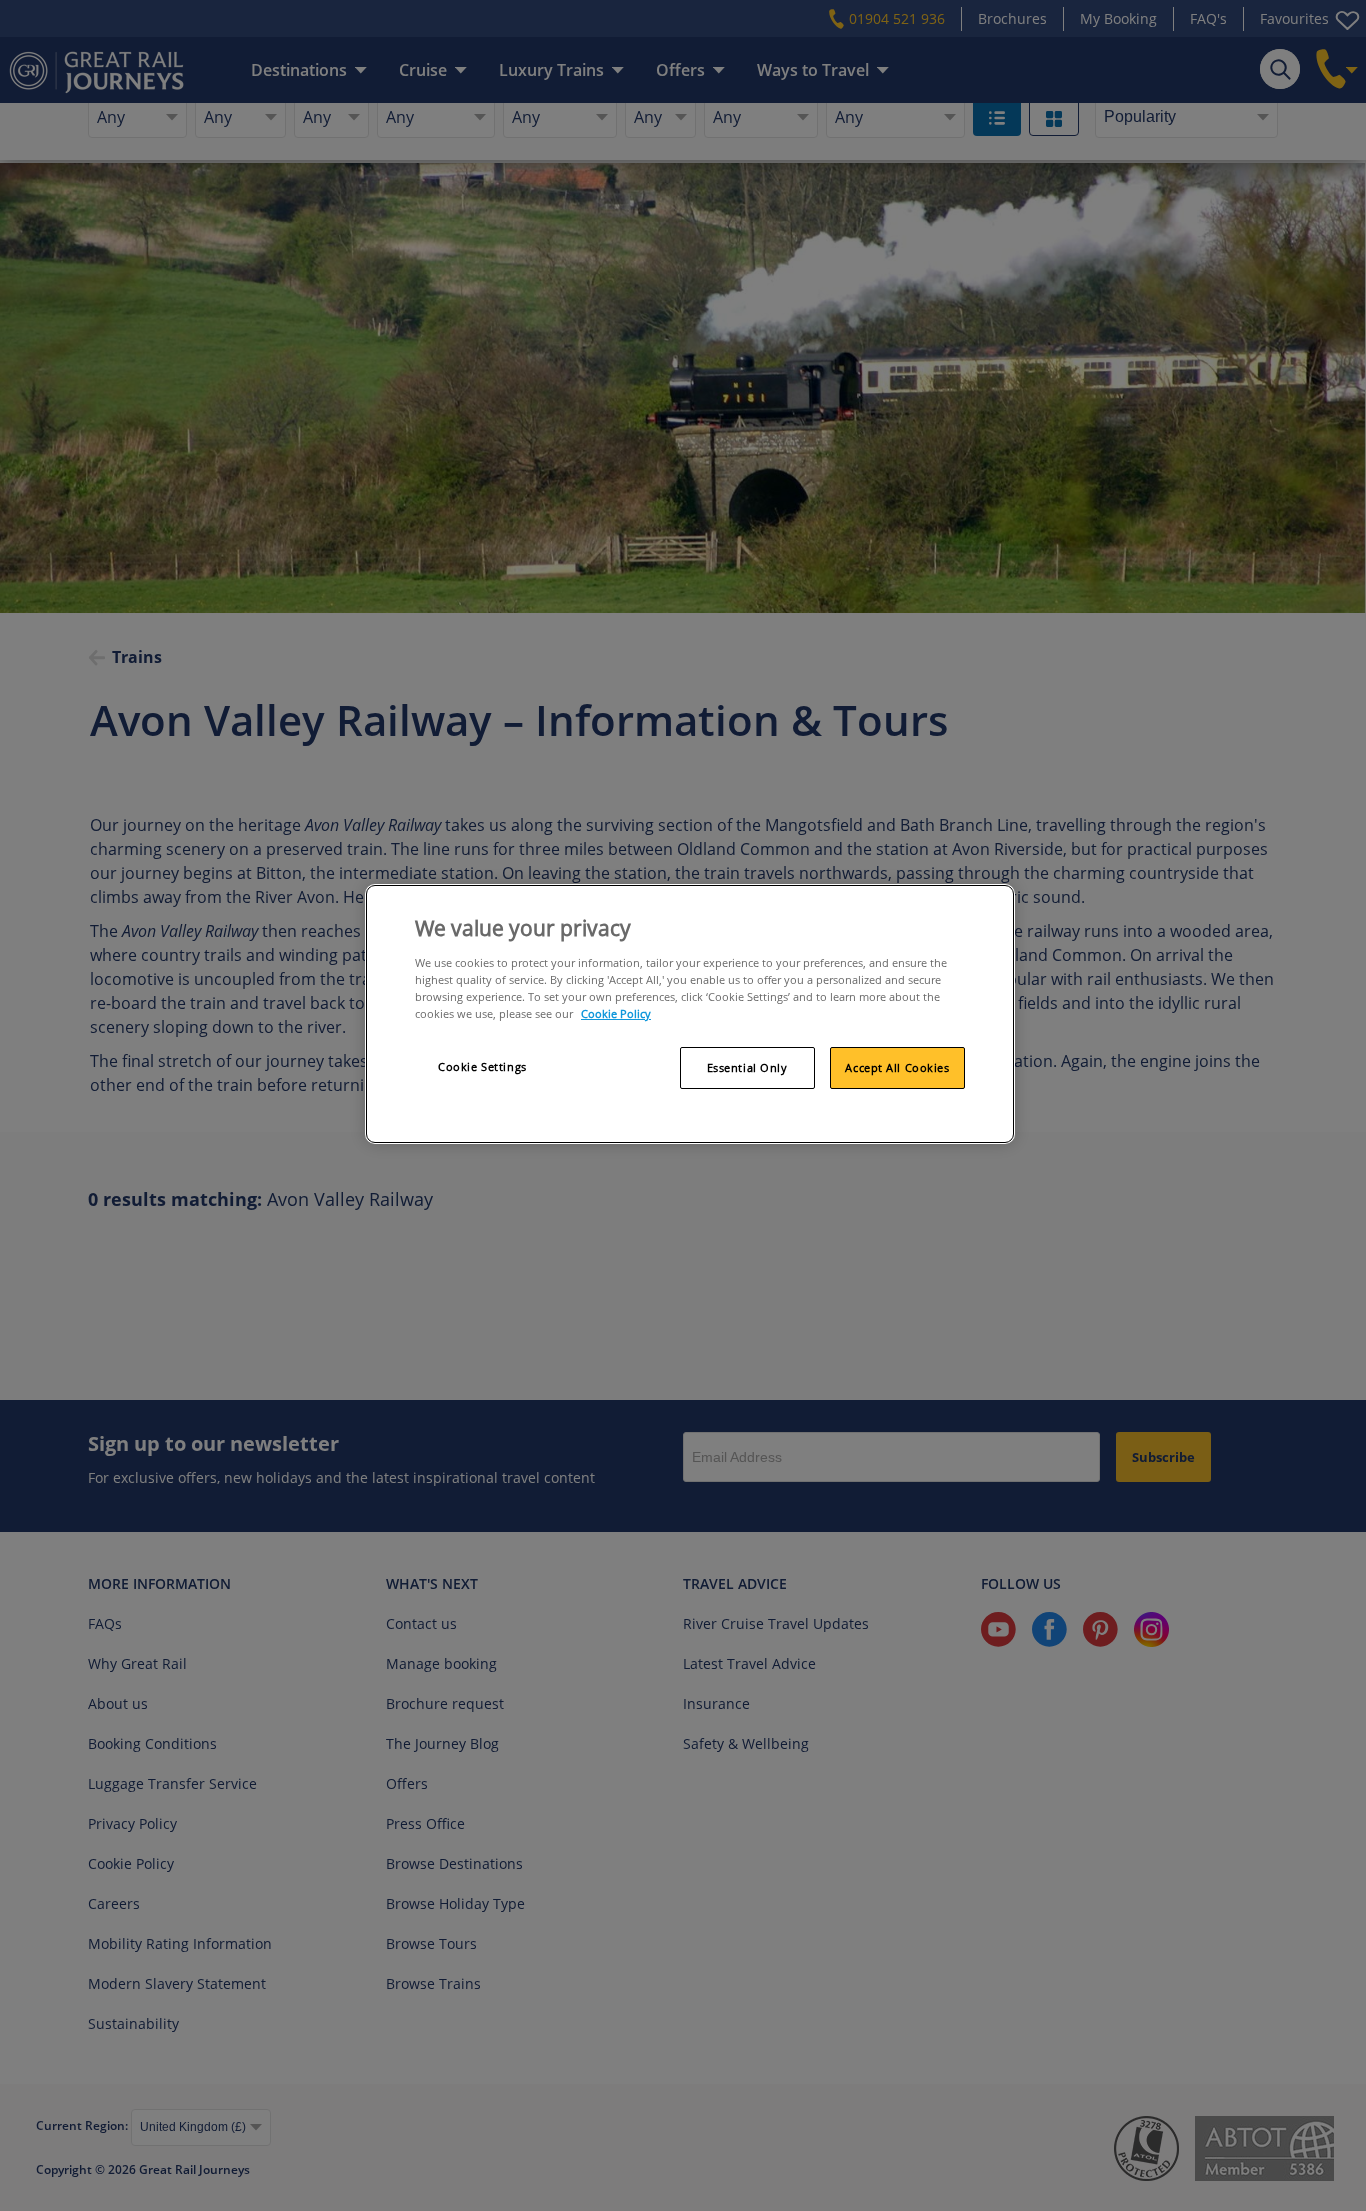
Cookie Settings (482, 1066)
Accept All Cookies (897, 1067)
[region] (690, 1014)
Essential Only (747, 1067)
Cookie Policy (616, 1013)
